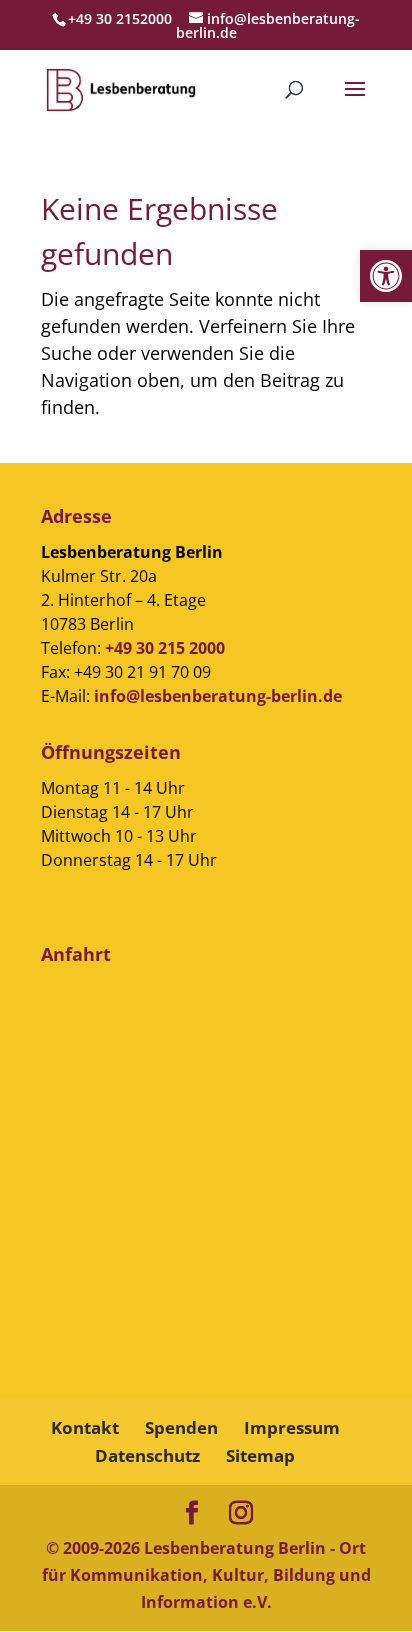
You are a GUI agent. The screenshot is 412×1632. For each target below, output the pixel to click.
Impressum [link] (292, 1427)
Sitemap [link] (260, 1455)
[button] (355, 102)
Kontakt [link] (85, 1427)
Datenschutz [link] (147, 1455)
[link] (386, 276)
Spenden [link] (181, 1427)
